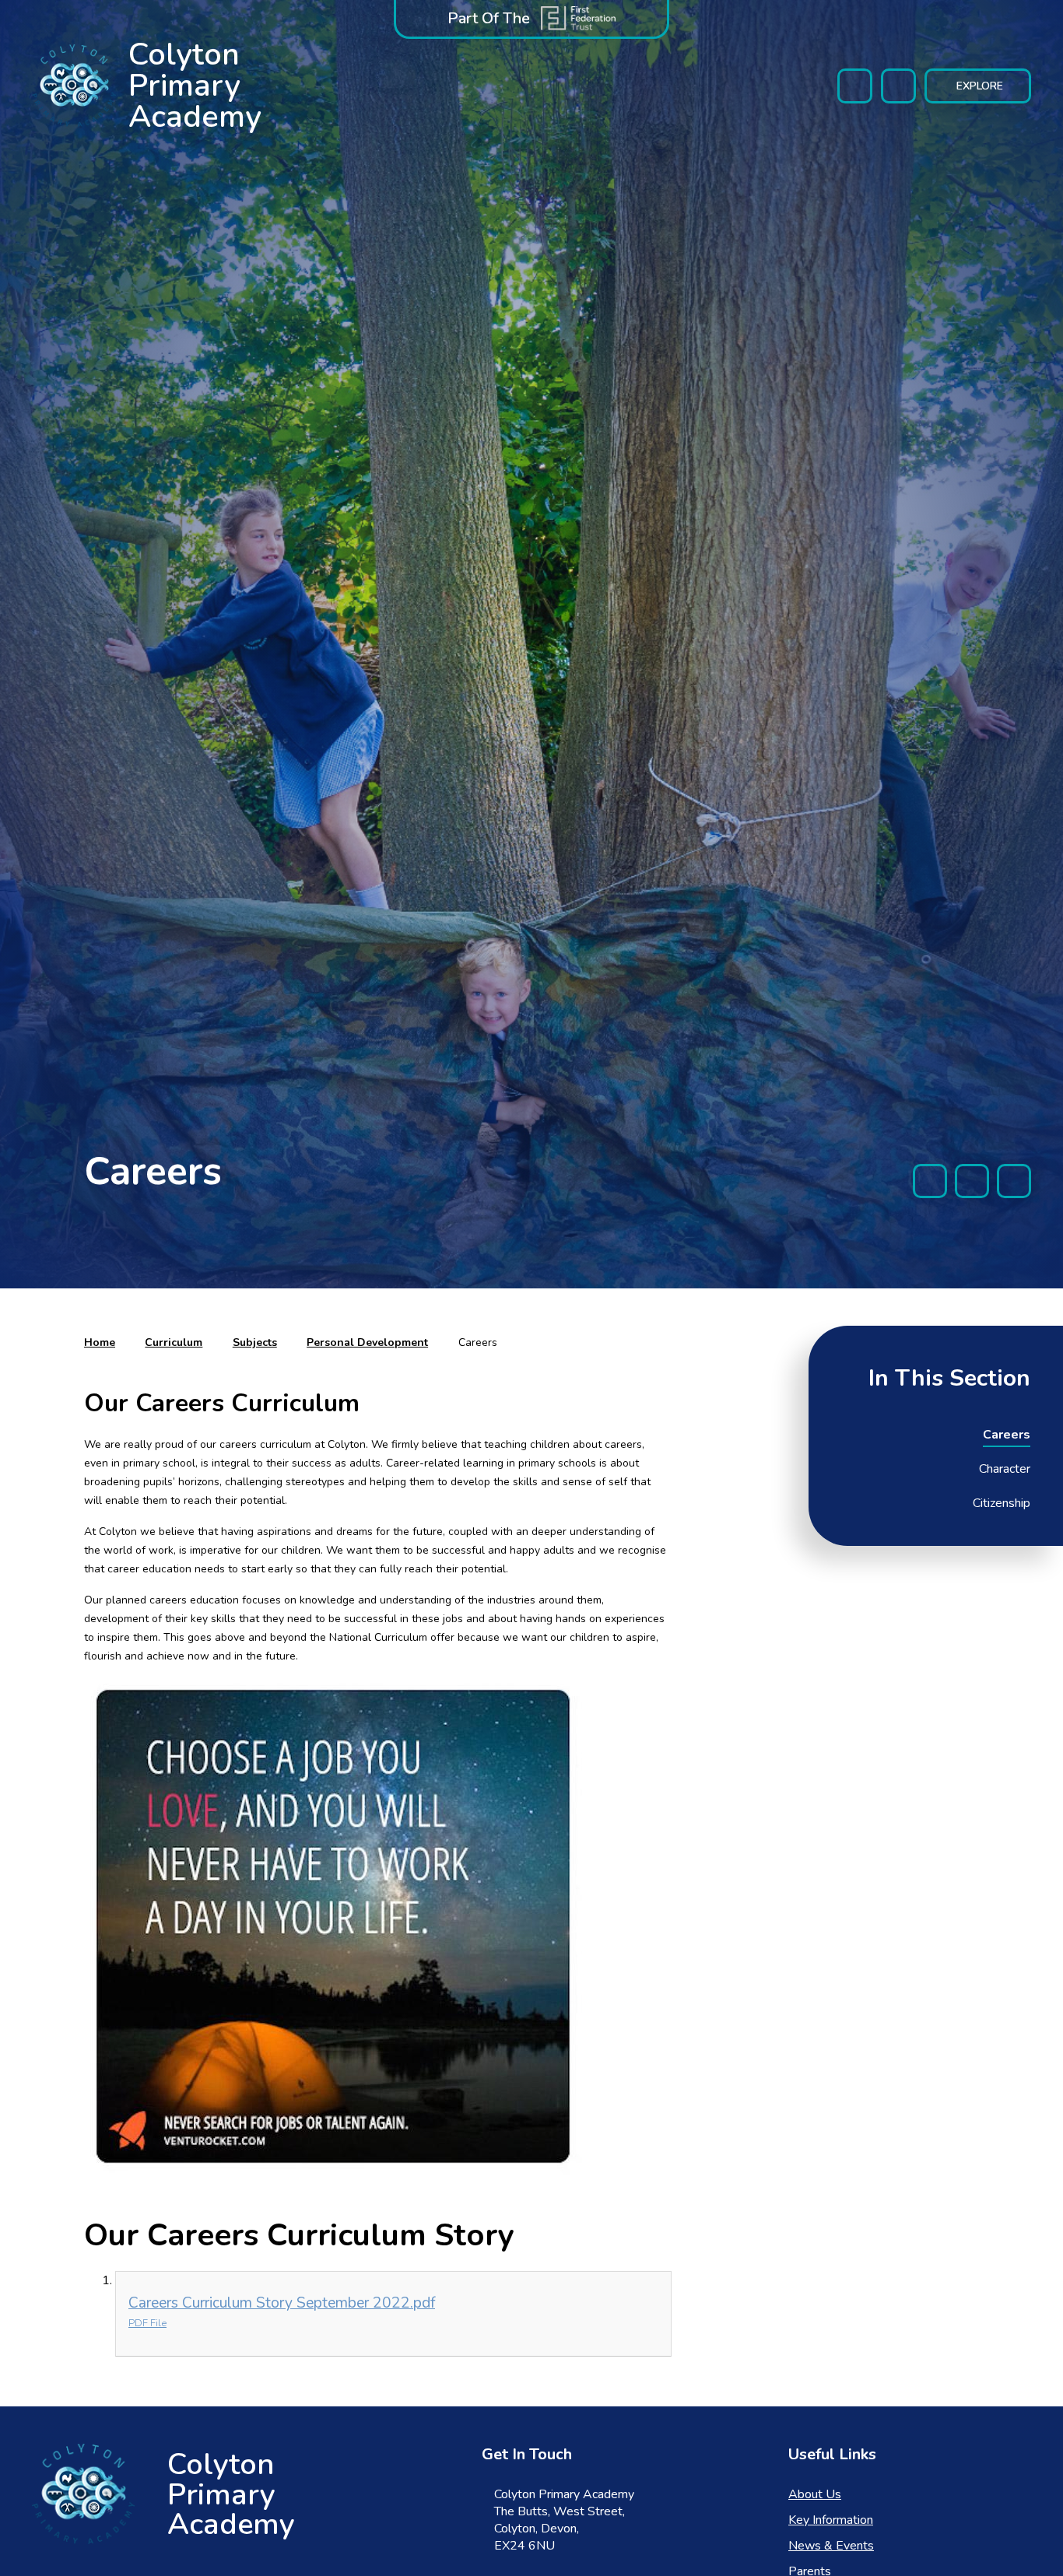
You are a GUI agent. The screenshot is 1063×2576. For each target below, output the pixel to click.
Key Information (831, 2520)
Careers (478, 1342)
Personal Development (367, 1342)
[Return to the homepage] (83, 2494)
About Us (815, 2494)
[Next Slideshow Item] (1014, 1181)
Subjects (255, 1342)
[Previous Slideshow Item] (930, 1181)
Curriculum (174, 1342)
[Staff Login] (855, 86)
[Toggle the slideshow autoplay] (972, 1181)
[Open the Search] (898, 86)
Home (100, 1342)
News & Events (831, 2546)
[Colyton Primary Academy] (74, 86)
